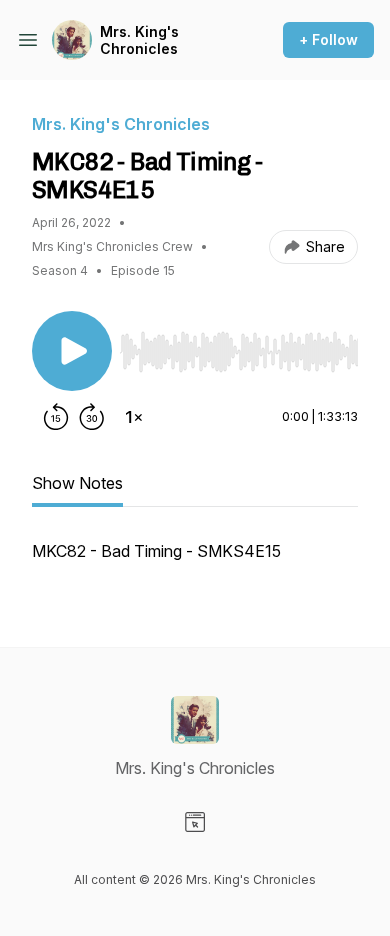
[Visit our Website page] (195, 822)
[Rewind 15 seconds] (56, 417)
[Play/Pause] (72, 351)
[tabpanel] (195, 561)
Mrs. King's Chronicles (139, 40)
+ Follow (328, 39)
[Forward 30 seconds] (92, 417)
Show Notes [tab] (77, 483)
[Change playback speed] (134, 417)
